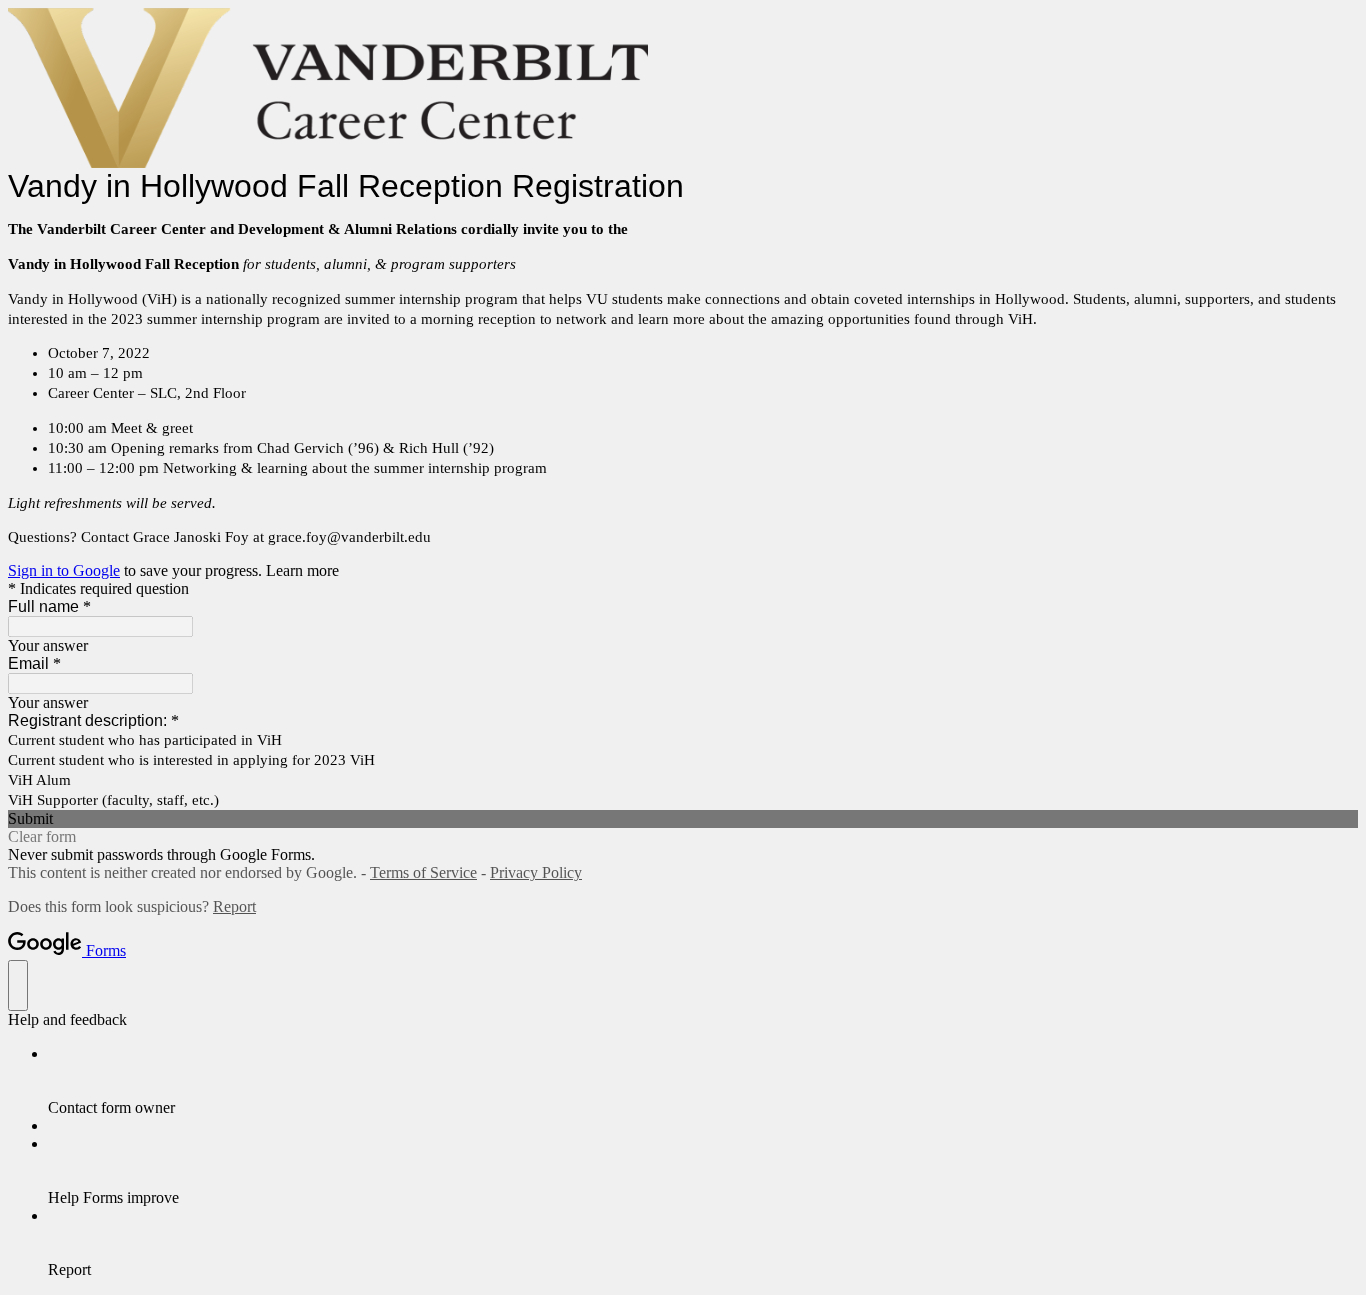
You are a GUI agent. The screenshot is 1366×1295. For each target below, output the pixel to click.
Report (234, 906)
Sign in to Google (64, 570)
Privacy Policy (536, 872)
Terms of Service (423, 872)
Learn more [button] (302, 570)
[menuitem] (703, 1081)
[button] (683, 819)
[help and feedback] (18, 985)
